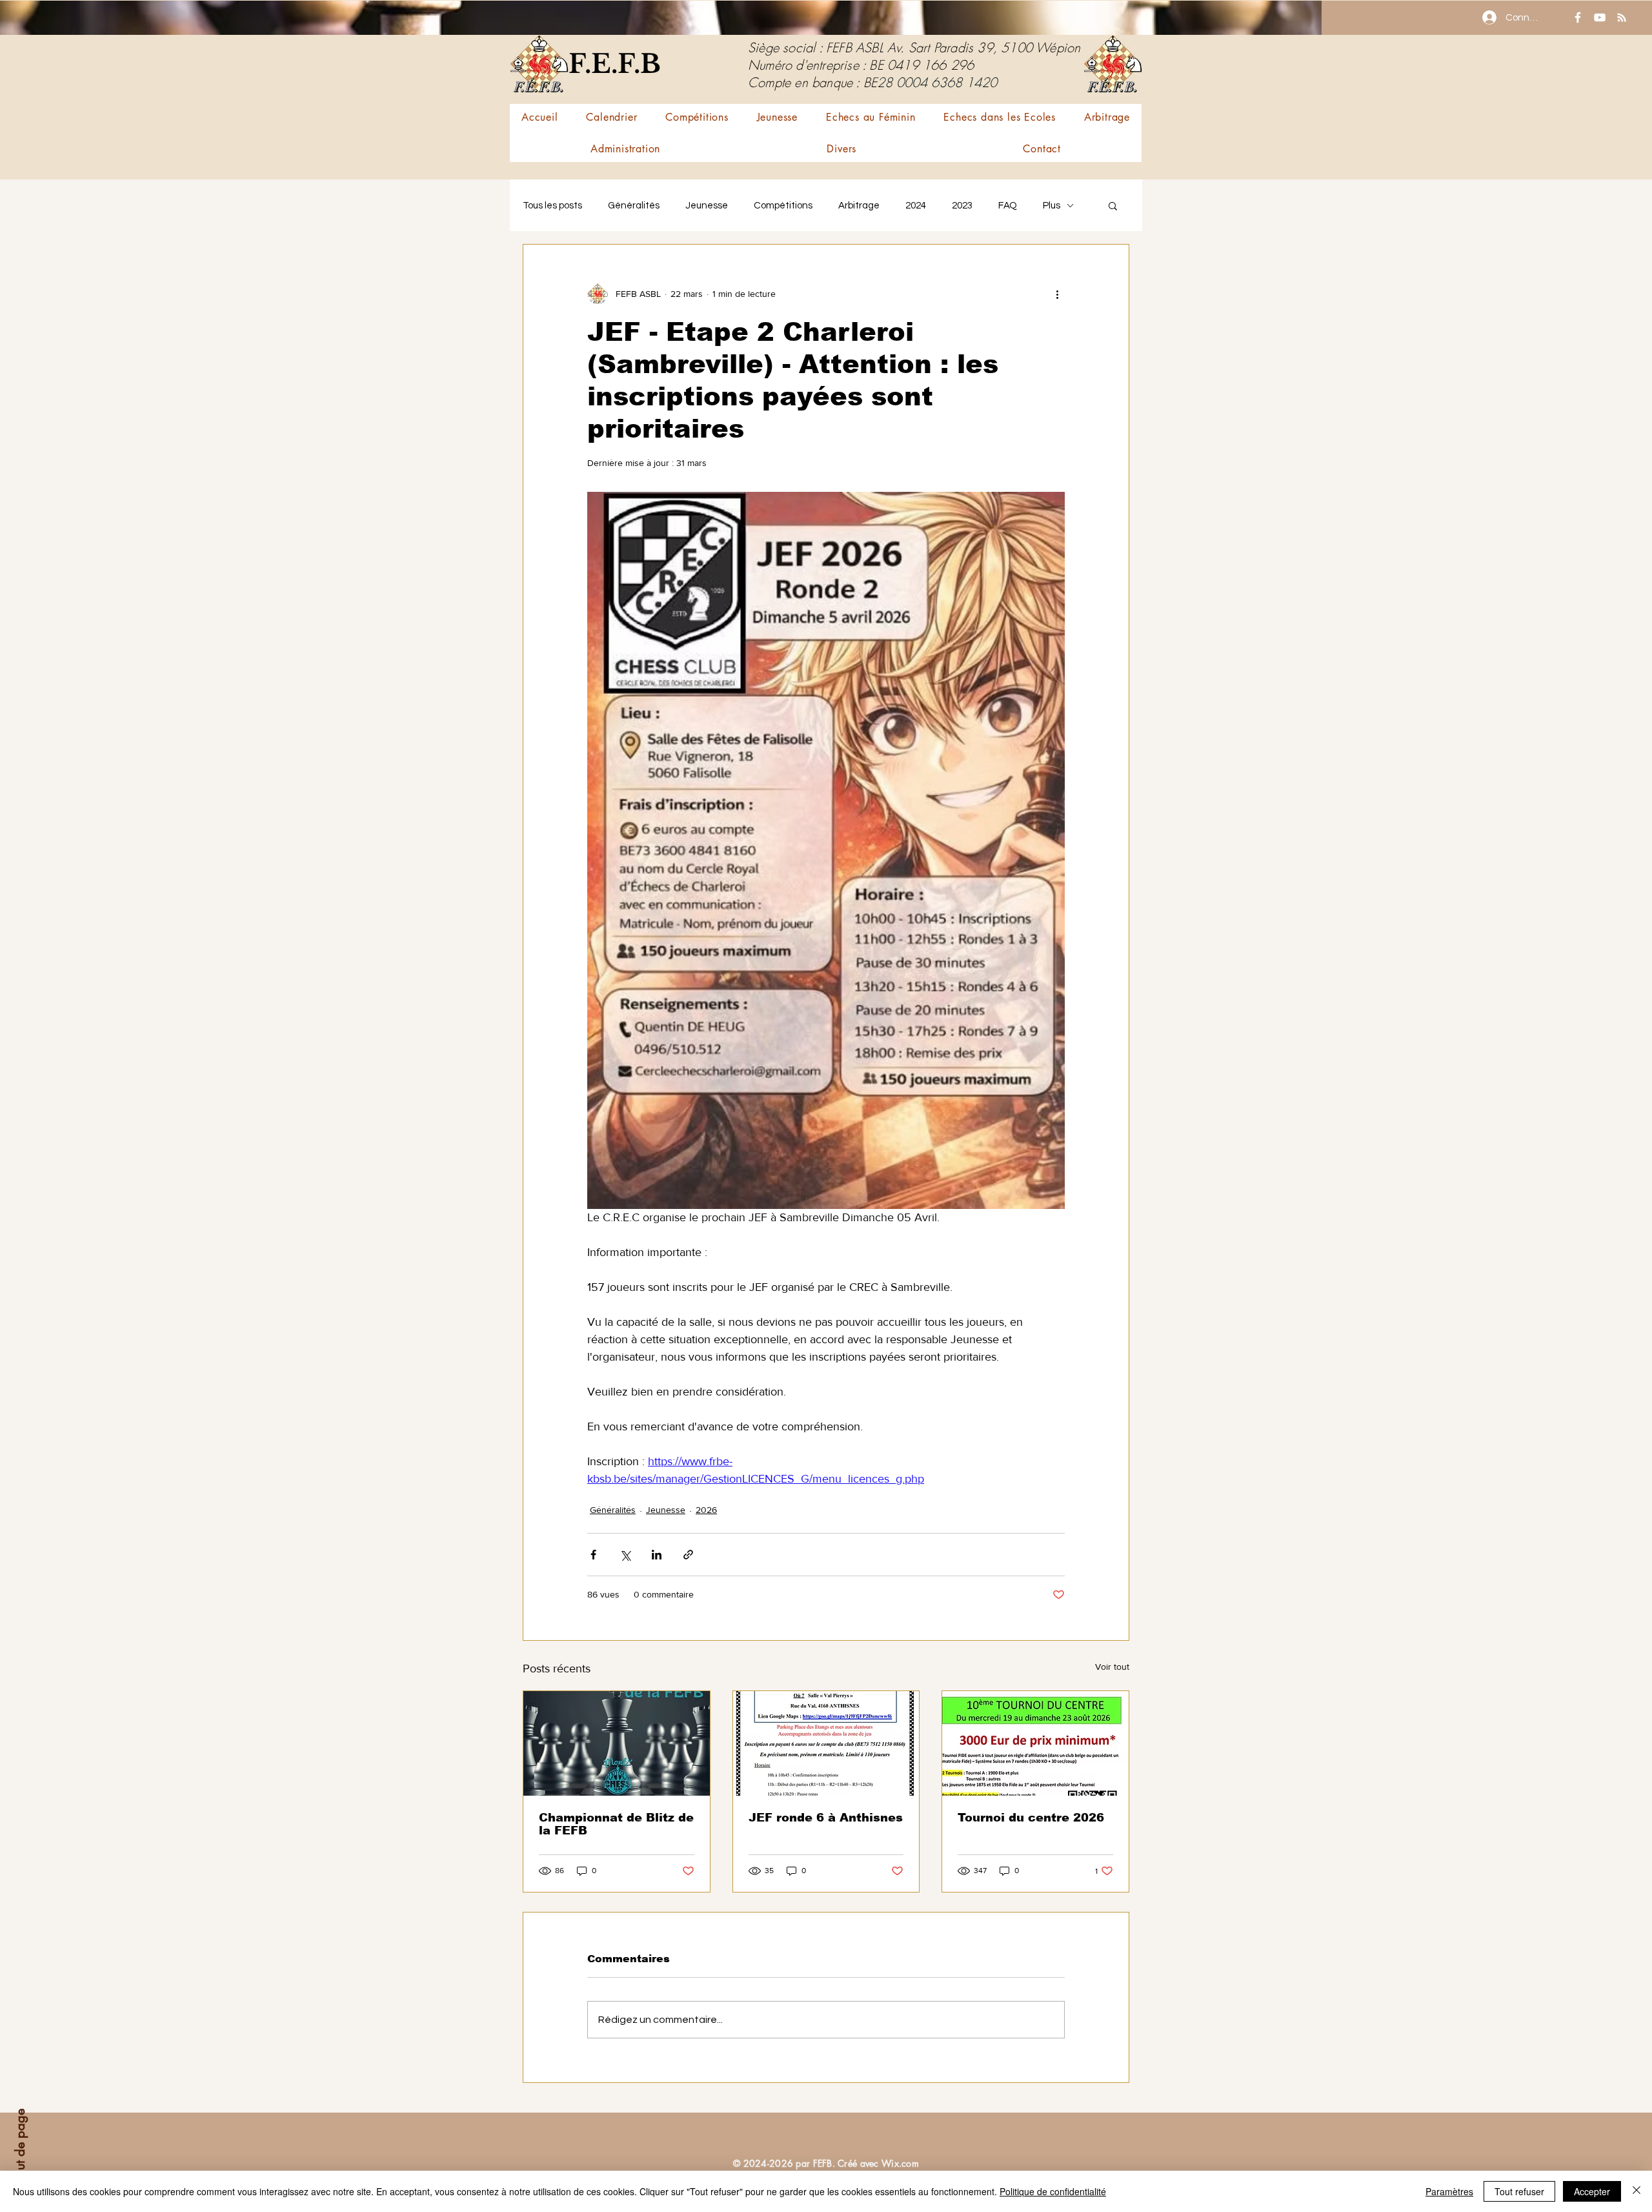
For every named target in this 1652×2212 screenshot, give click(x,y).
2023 (962, 206)
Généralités (634, 206)
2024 (916, 206)
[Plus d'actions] (1057, 294)
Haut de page (20, 2148)
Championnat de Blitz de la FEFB (616, 1824)
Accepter (1592, 2191)
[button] (697, 117)
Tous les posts (552, 206)
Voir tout (1112, 1667)
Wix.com (900, 2163)
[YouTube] (1600, 17)
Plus (1052, 206)
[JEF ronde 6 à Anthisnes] (826, 1743)
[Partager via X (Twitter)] (625, 1555)
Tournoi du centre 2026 (1031, 1818)
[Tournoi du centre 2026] (1035, 1743)
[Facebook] (1578, 17)
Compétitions (783, 206)
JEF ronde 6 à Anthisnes (826, 1818)
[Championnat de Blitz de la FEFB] (617, 1743)
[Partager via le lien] (688, 1555)
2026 (706, 1510)
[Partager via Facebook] (593, 1555)
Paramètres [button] (1449, 2191)
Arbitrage (859, 206)
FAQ (1008, 206)
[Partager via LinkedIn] (657, 1555)
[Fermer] (1637, 2191)
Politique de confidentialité (1053, 2191)
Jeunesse (707, 206)
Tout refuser (1519, 2191)
